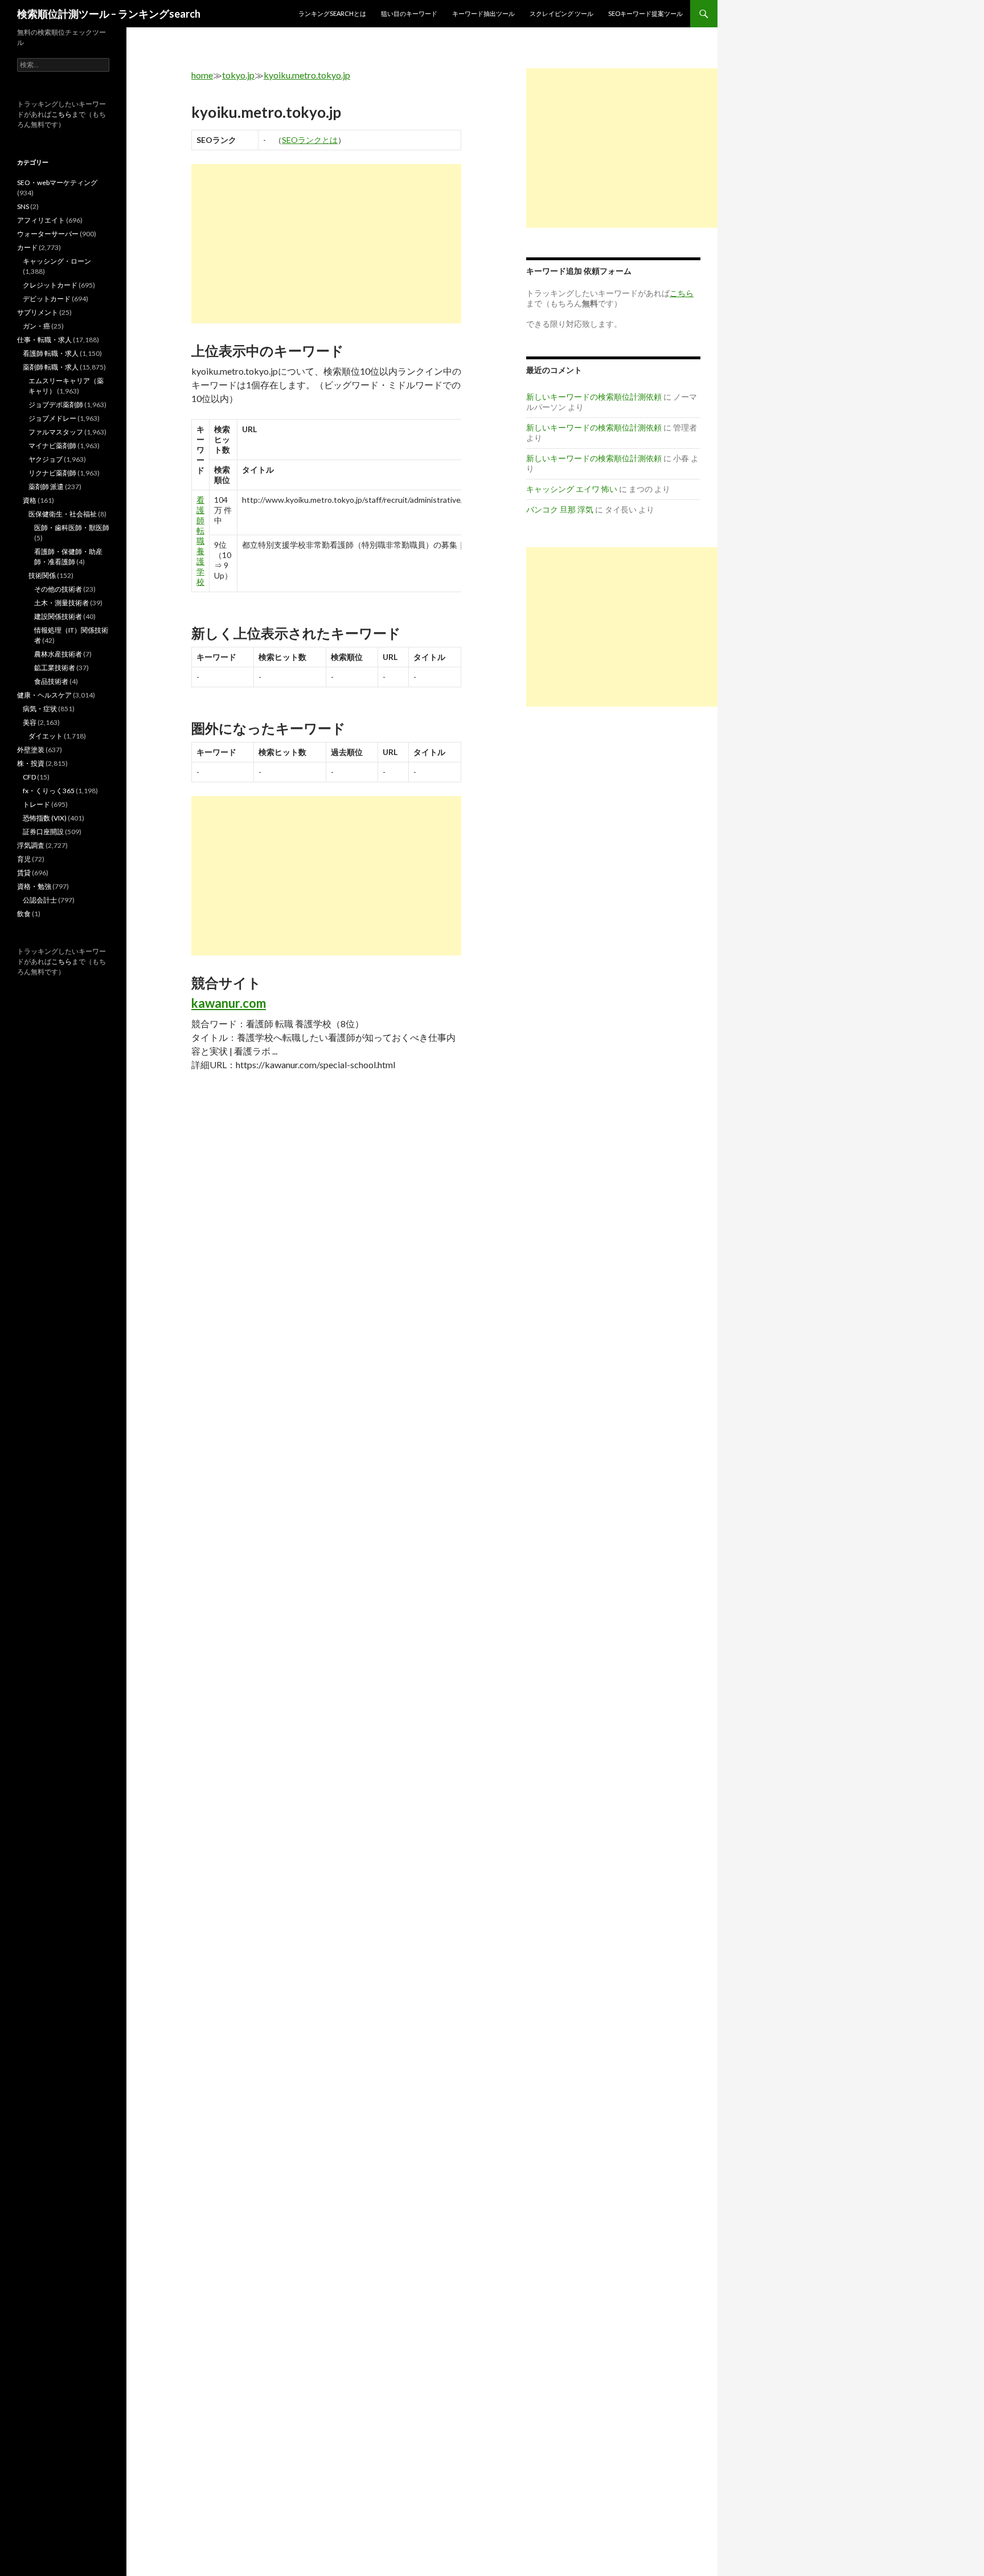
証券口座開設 (43, 832)
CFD (29, 777)
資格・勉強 (34, 886)
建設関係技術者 (58, 616)
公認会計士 (40, 900)
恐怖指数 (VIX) (45, 818)
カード (27, 247)
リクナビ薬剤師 (52, 473)
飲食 (24, 914)
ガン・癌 (36, 326)
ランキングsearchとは (332, 13)
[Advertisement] (326, 244)
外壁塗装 (31, 750)
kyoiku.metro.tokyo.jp (307, 75)
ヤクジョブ (46, 459)
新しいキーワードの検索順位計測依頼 (594, 397)
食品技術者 (51, 681)
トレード (36, 804)
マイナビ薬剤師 (52, 446)
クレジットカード (50, 285)
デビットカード (47, 299)
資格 (30, 500)
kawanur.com (229, 1003)
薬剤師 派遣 (46, 487)
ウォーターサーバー (48, 234)
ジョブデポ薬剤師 (56, 405)
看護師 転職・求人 (51, 353)
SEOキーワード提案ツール (645, 13)
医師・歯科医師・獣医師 (72, 528)
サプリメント (38, 312)
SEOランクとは (310, 140)
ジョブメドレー (52, 418)
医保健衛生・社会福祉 (63, 514)
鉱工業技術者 (55, 668)
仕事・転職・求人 (44, 340)
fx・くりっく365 (49, 791)
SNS (23, 206)
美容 (30, 722)
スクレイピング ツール (561, 13)
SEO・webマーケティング (57, 182)
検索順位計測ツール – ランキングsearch (109, 14)
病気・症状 (40, 709)
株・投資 (31, 763)
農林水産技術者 (58, 654)
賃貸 (24, 873)
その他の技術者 (58, 589)
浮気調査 (31, 845)
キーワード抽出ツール (483, 13)
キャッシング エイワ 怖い (572, 489)
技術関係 (42, 575)
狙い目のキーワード (409, 13)
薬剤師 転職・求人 (51, 367)
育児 (24, 859)
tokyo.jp (238, 75)
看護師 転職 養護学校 (200, 541)
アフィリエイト (41, 220)
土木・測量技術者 (61, 603)
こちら (61, 114)
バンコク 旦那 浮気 (560, 509)
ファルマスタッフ (56, 432)
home (202, 75)
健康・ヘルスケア (44, 695)
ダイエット (46, 736)
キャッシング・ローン (57, 261)
